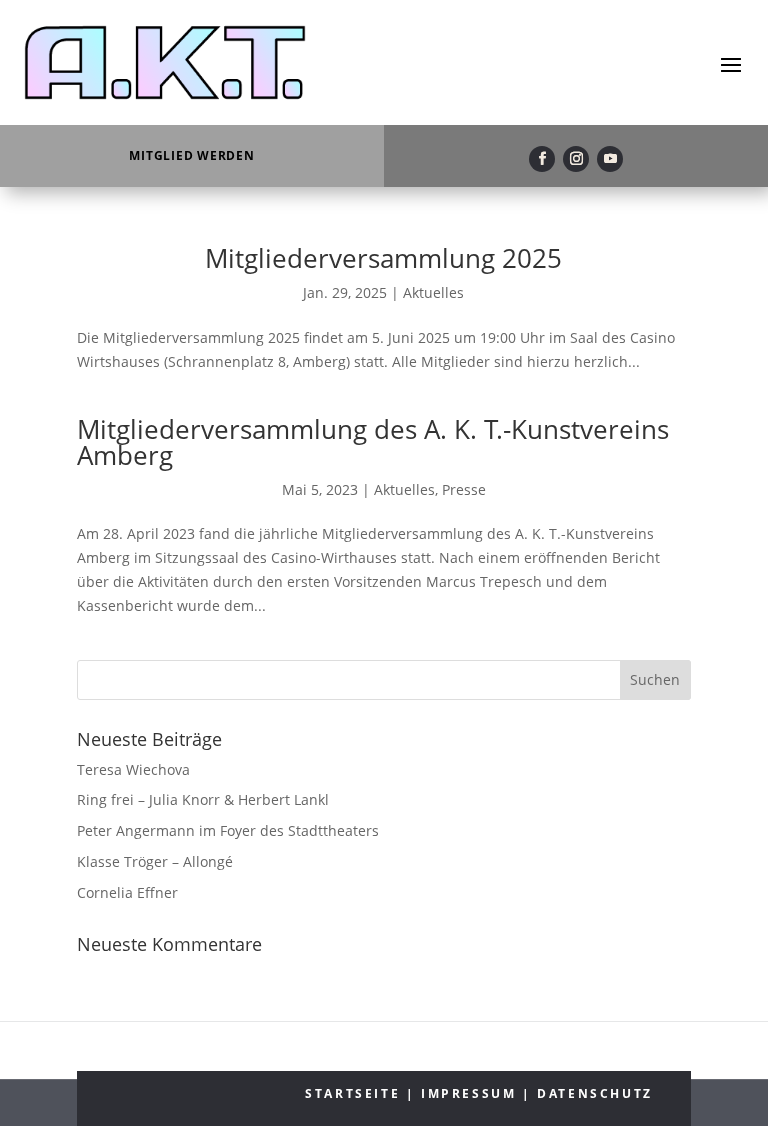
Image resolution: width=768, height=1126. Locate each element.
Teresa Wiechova (133, 769)
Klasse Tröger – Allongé (155, 861)
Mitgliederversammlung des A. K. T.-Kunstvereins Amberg (373, 442)
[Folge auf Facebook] (542, 159)
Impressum (468, 1093)
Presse (464, 489)
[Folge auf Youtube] (610, 159)
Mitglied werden (192, 155)
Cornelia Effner (127, 892)
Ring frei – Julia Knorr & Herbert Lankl (203, 799)
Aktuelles (433, 292)
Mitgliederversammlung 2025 (383, 258)
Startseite (352, 1093)
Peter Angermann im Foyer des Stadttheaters (228, 830)
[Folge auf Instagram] (576, 159)
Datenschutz (595, 1093)
